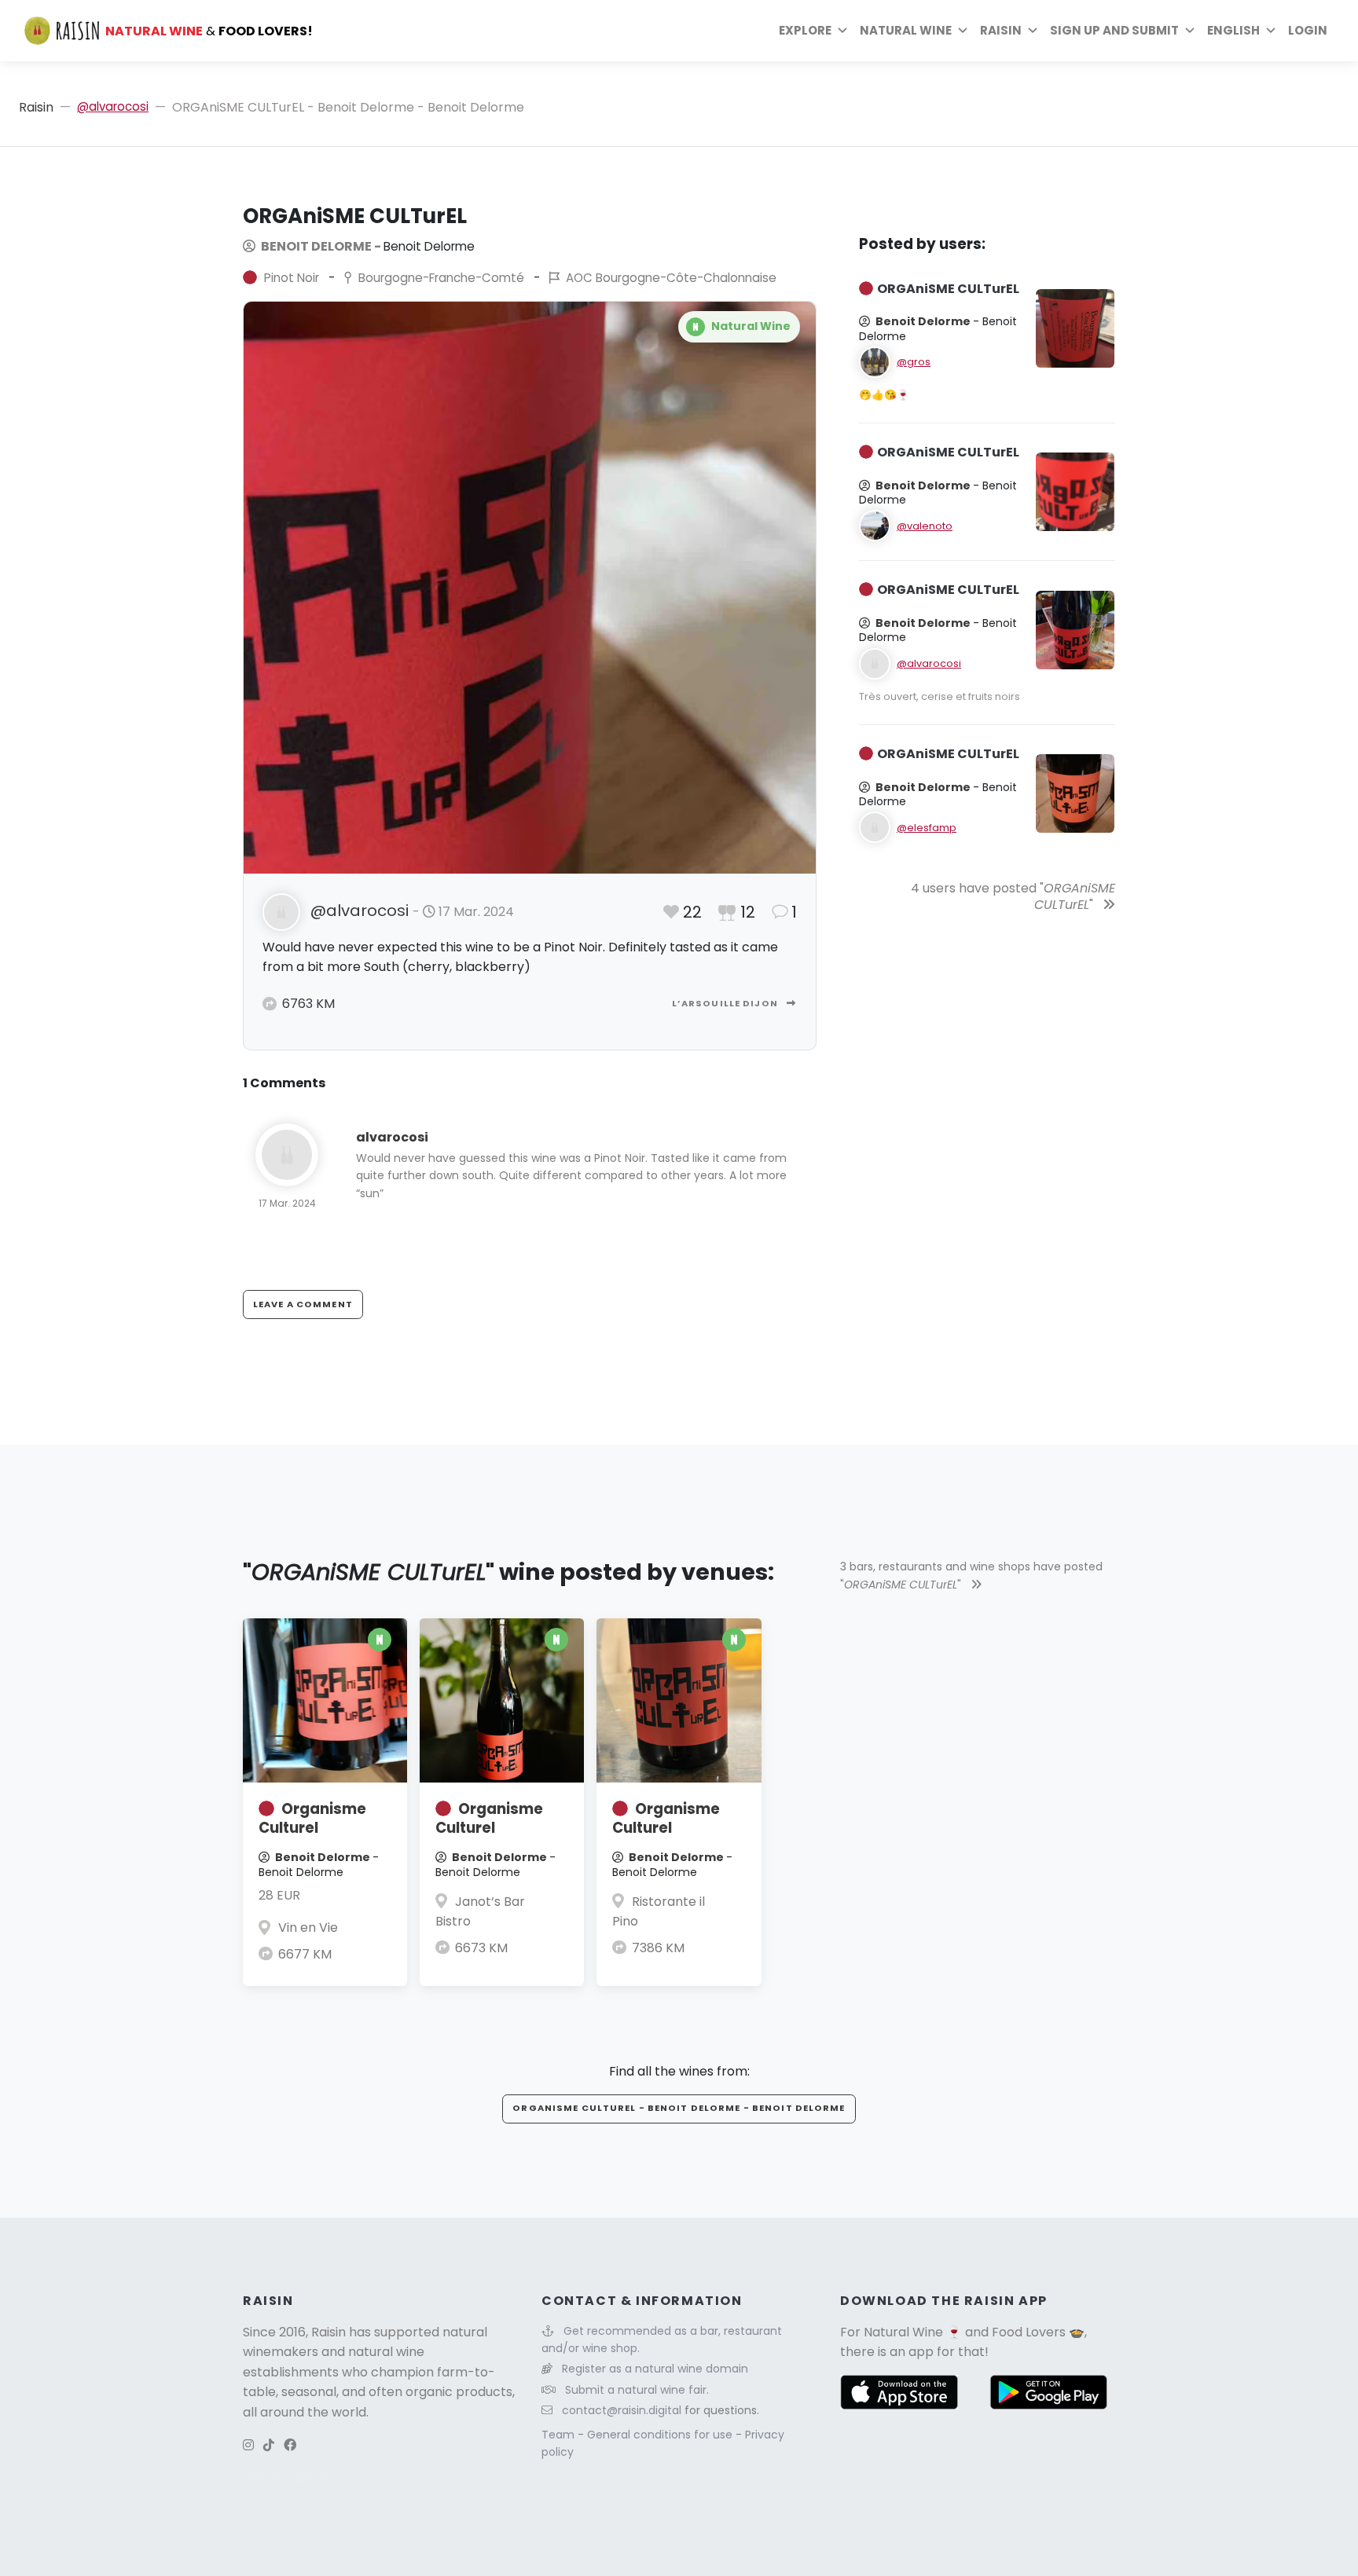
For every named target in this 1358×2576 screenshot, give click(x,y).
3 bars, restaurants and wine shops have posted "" (971, 1575)
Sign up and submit (1114, 30)
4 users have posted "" (1013, 896)
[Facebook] (290, 2445)
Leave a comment (303, 1304)
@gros (914, 362)
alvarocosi (392, 1137)
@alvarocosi (113, 106)
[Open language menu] (1271, 31)
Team (560, 2435)
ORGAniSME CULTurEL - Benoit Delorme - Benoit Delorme (679, 2108)
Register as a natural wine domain (655, 2369)
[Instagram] (248, 2445)
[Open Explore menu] (842, 31)
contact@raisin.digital (622, 2410)
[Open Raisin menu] (1033, 31)
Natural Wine (903, 2332)
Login (1308, 30)
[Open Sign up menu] (1190, 31)
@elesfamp (927, 828)
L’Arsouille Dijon (726, 1003)
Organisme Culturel (312, 1818)
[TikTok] (269, 2445)
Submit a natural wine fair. (637, 2390)
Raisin (36, 107)
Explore (805, 30)
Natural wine (906, 30)
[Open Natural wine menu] (963, 31)
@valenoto (925, 526)
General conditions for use (661, 2435)
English (1233, 30)
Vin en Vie (308, 1927)
